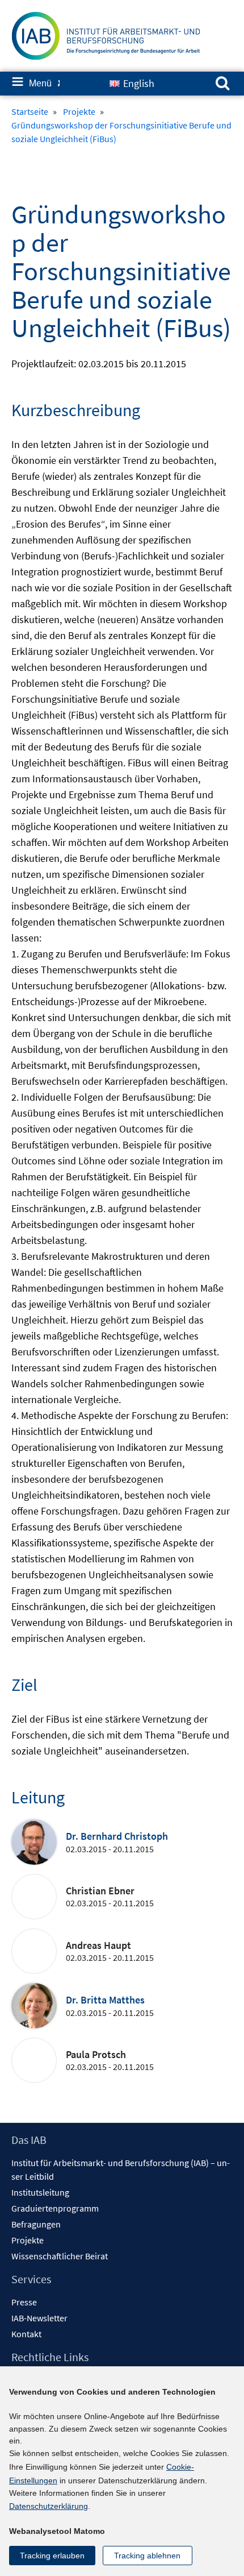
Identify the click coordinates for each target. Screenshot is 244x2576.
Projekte (28, 2240)
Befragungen (36, 2224)
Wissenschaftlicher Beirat (60, 2256)
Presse (24, 2302)
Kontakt (26, 2334)
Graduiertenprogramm (55, 2208)
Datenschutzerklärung (49, 2506)
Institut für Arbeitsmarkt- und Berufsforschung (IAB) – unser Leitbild (121, 2170)
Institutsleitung (40, 2192)
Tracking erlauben (52, 2556)
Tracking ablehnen (147, 2556)
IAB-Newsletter (39, 2318)
